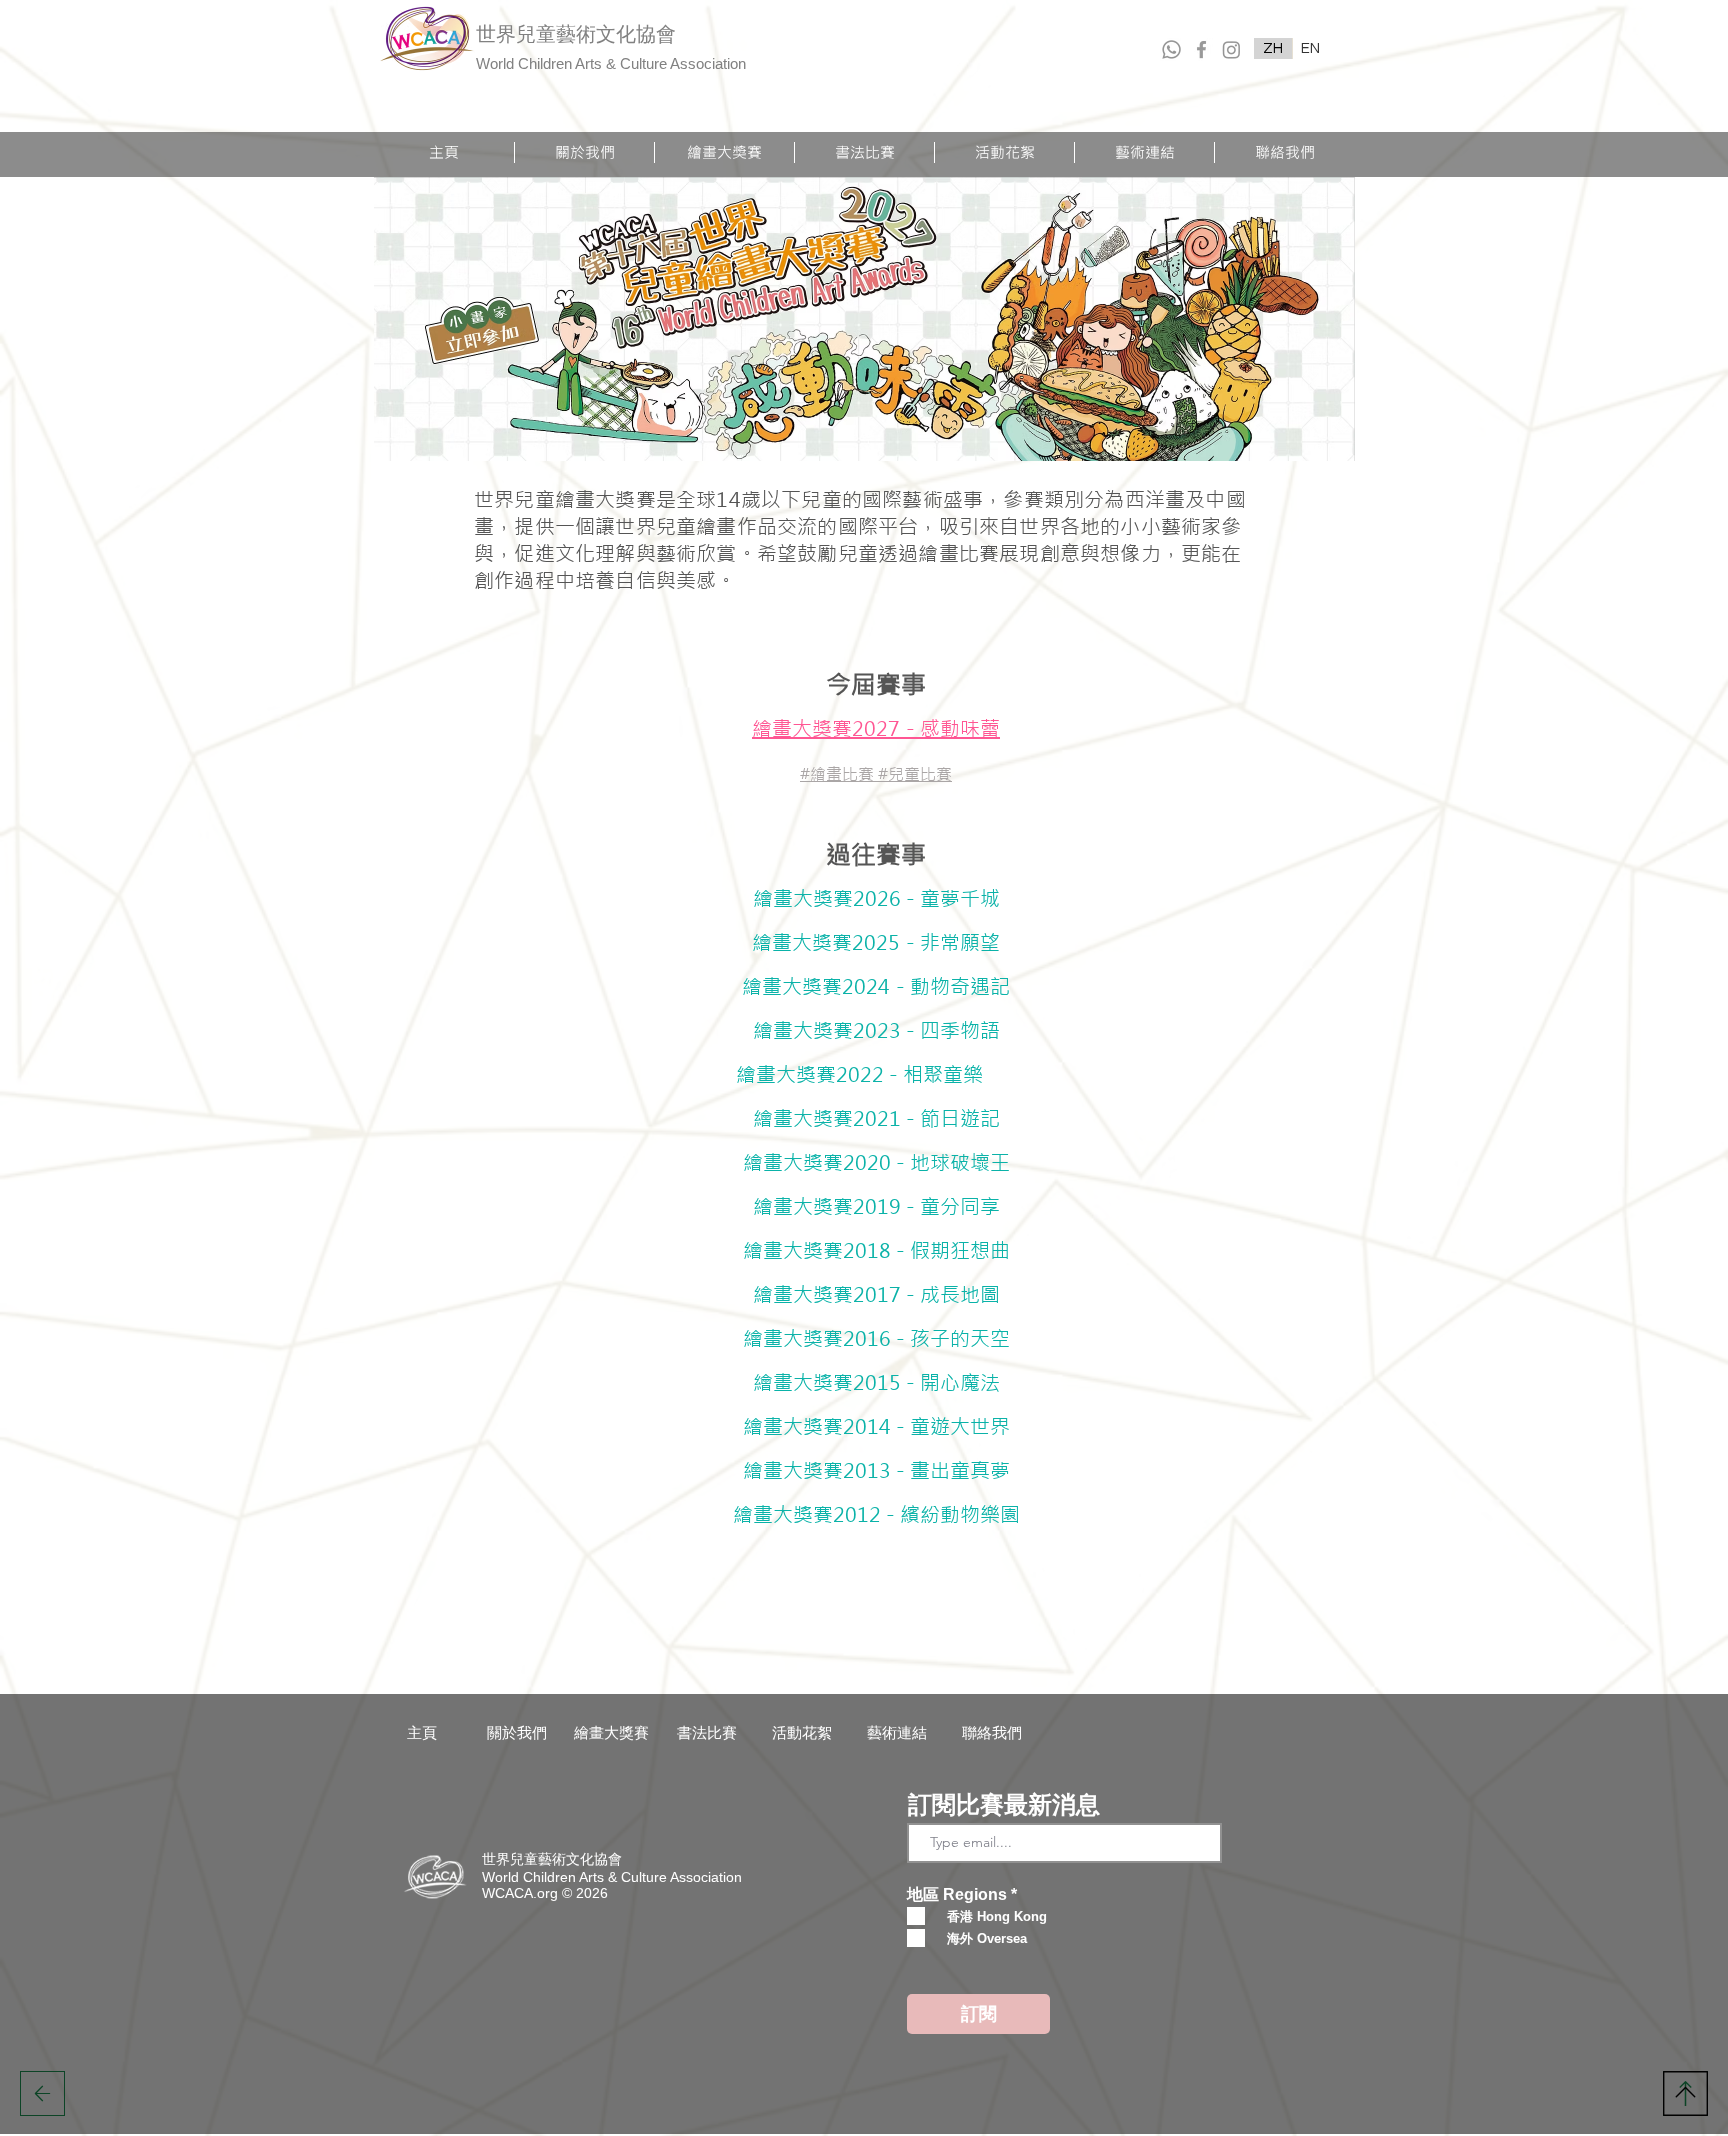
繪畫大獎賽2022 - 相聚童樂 (876, 1074)
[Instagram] (1231, 49)
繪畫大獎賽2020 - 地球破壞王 (886, 1162)
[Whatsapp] (1171, 49)
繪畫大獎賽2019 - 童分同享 (896, 1206)
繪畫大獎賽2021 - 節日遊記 (896, 1118)
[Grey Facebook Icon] (1201, 49)
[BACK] (42, 2093)
